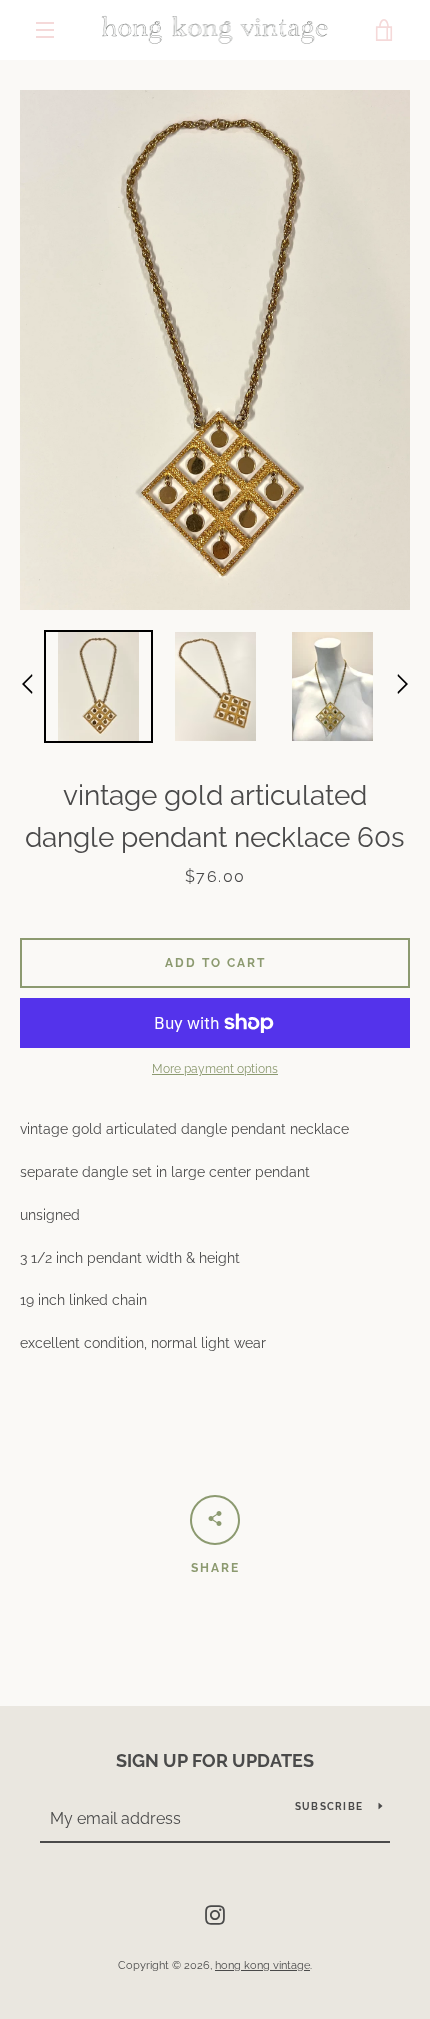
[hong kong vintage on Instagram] (215, 1914)
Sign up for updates (215, 1760)
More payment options (215, 1069)
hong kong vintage (262, 1965)
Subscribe (329, 1806)
